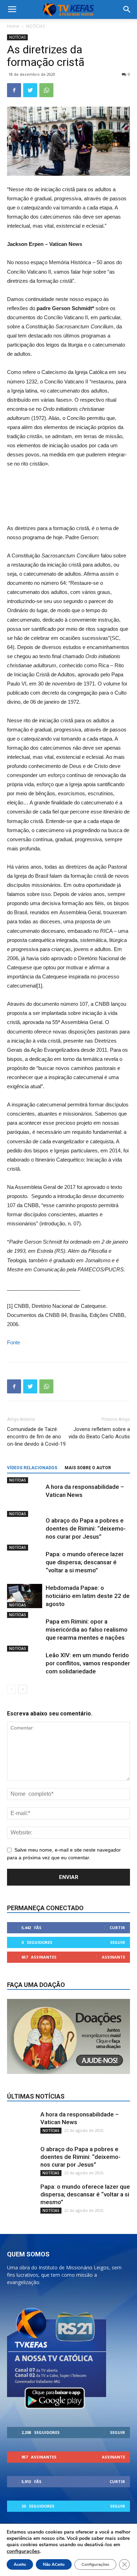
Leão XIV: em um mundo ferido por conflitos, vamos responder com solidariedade (88, 1663)
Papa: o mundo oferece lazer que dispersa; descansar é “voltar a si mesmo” (85, 1562)
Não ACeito (54, 2564)
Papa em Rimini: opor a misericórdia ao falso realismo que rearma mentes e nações (87, 1630)
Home (13, 26)
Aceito (20, 2564)
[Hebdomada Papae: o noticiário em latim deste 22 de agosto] (25, 1596)
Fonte (14, 1342)
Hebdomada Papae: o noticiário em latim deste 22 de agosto (88, 1596)
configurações (23, 2551)
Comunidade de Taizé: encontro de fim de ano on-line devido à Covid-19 (36, 1437)
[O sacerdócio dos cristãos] (68, 487)
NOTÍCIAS (35, 26)
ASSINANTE (113, 1957)
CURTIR (117, 1928)
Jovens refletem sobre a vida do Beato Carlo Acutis (99, 1433)
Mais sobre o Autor (88, 1468)
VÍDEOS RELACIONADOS (32, 1468)
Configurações (95, 2564)
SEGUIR (118, 1942)
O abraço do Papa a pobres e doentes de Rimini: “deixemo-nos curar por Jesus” (86, 1528)
